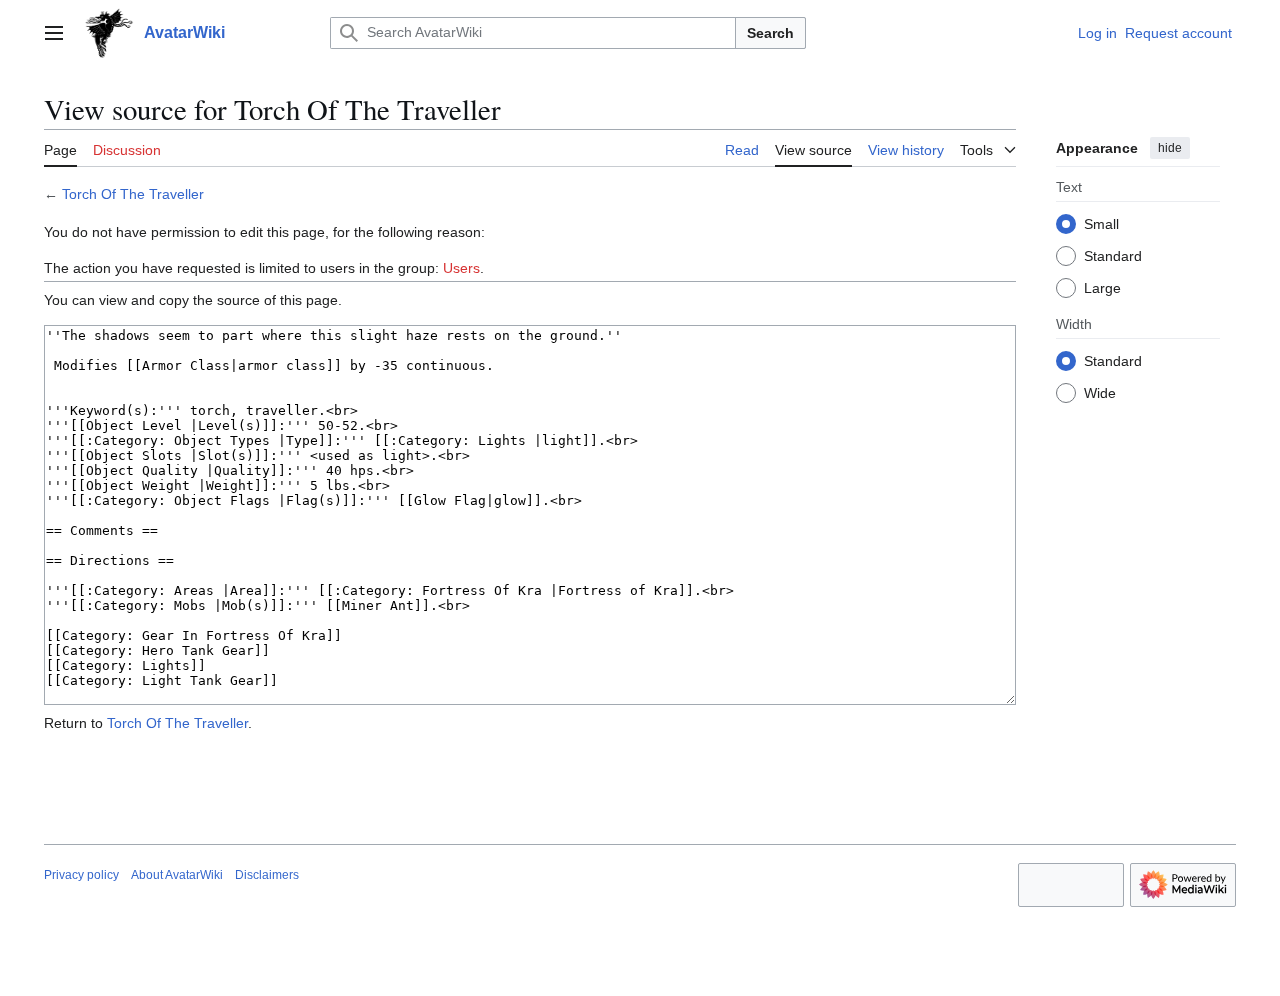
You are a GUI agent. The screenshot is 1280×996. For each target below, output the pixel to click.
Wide (1100, 392)
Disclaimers (267, 875)
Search (770, 33)
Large (1102, 287)
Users (461, 268)
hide (1170, 148)
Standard (1113, 255)
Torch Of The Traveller (133, 194)
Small (1101, 223)
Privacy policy (81, 875)
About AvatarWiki (177, 875)
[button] (54, 33)
